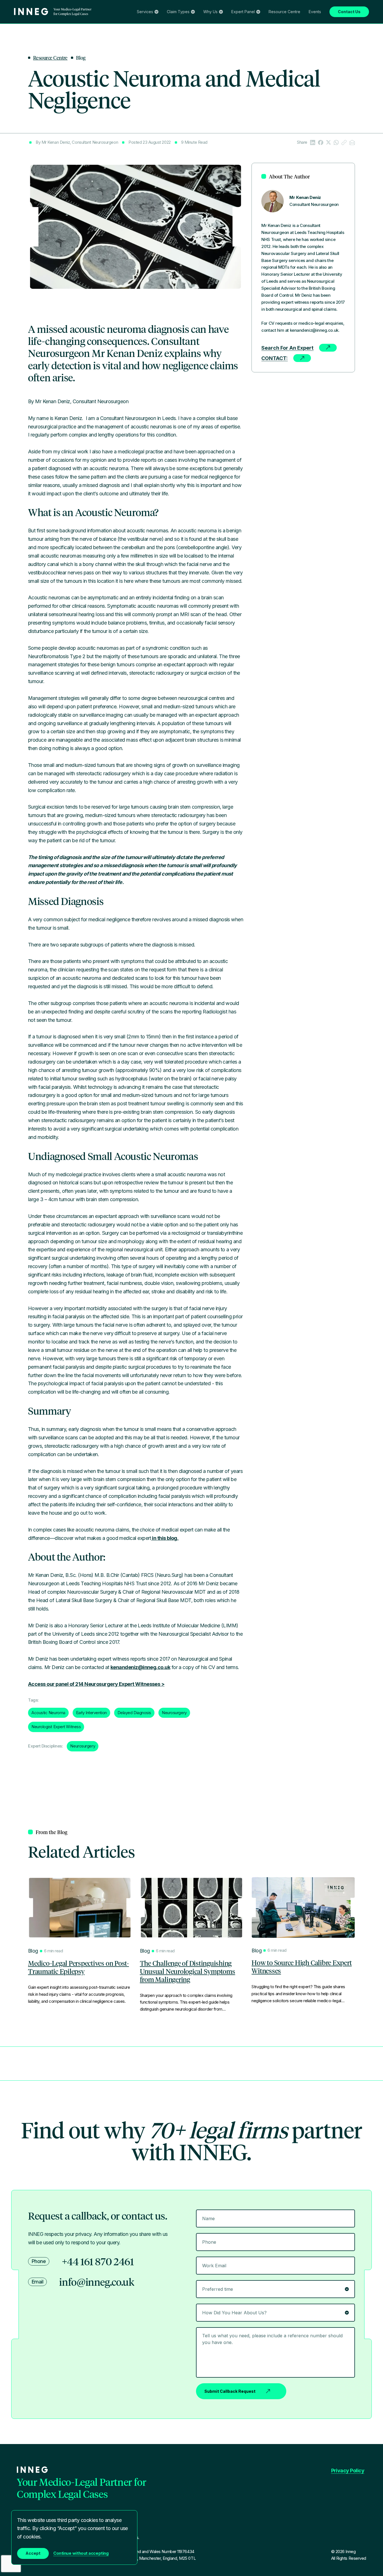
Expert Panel (243, 12)
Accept (33, 2553)
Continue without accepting (81, 2553)
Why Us (210, 12)
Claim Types (178, 12)
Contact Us (349, 12)
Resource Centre (284, 12)
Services (145, 12)
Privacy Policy (348, 2471)
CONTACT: (274, 358)
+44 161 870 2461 (98, 2261)
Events (315, 12)
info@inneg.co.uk (97, 2282)
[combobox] (275, 2313)
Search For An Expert (287, 348)
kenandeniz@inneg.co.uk (140, 1667)
